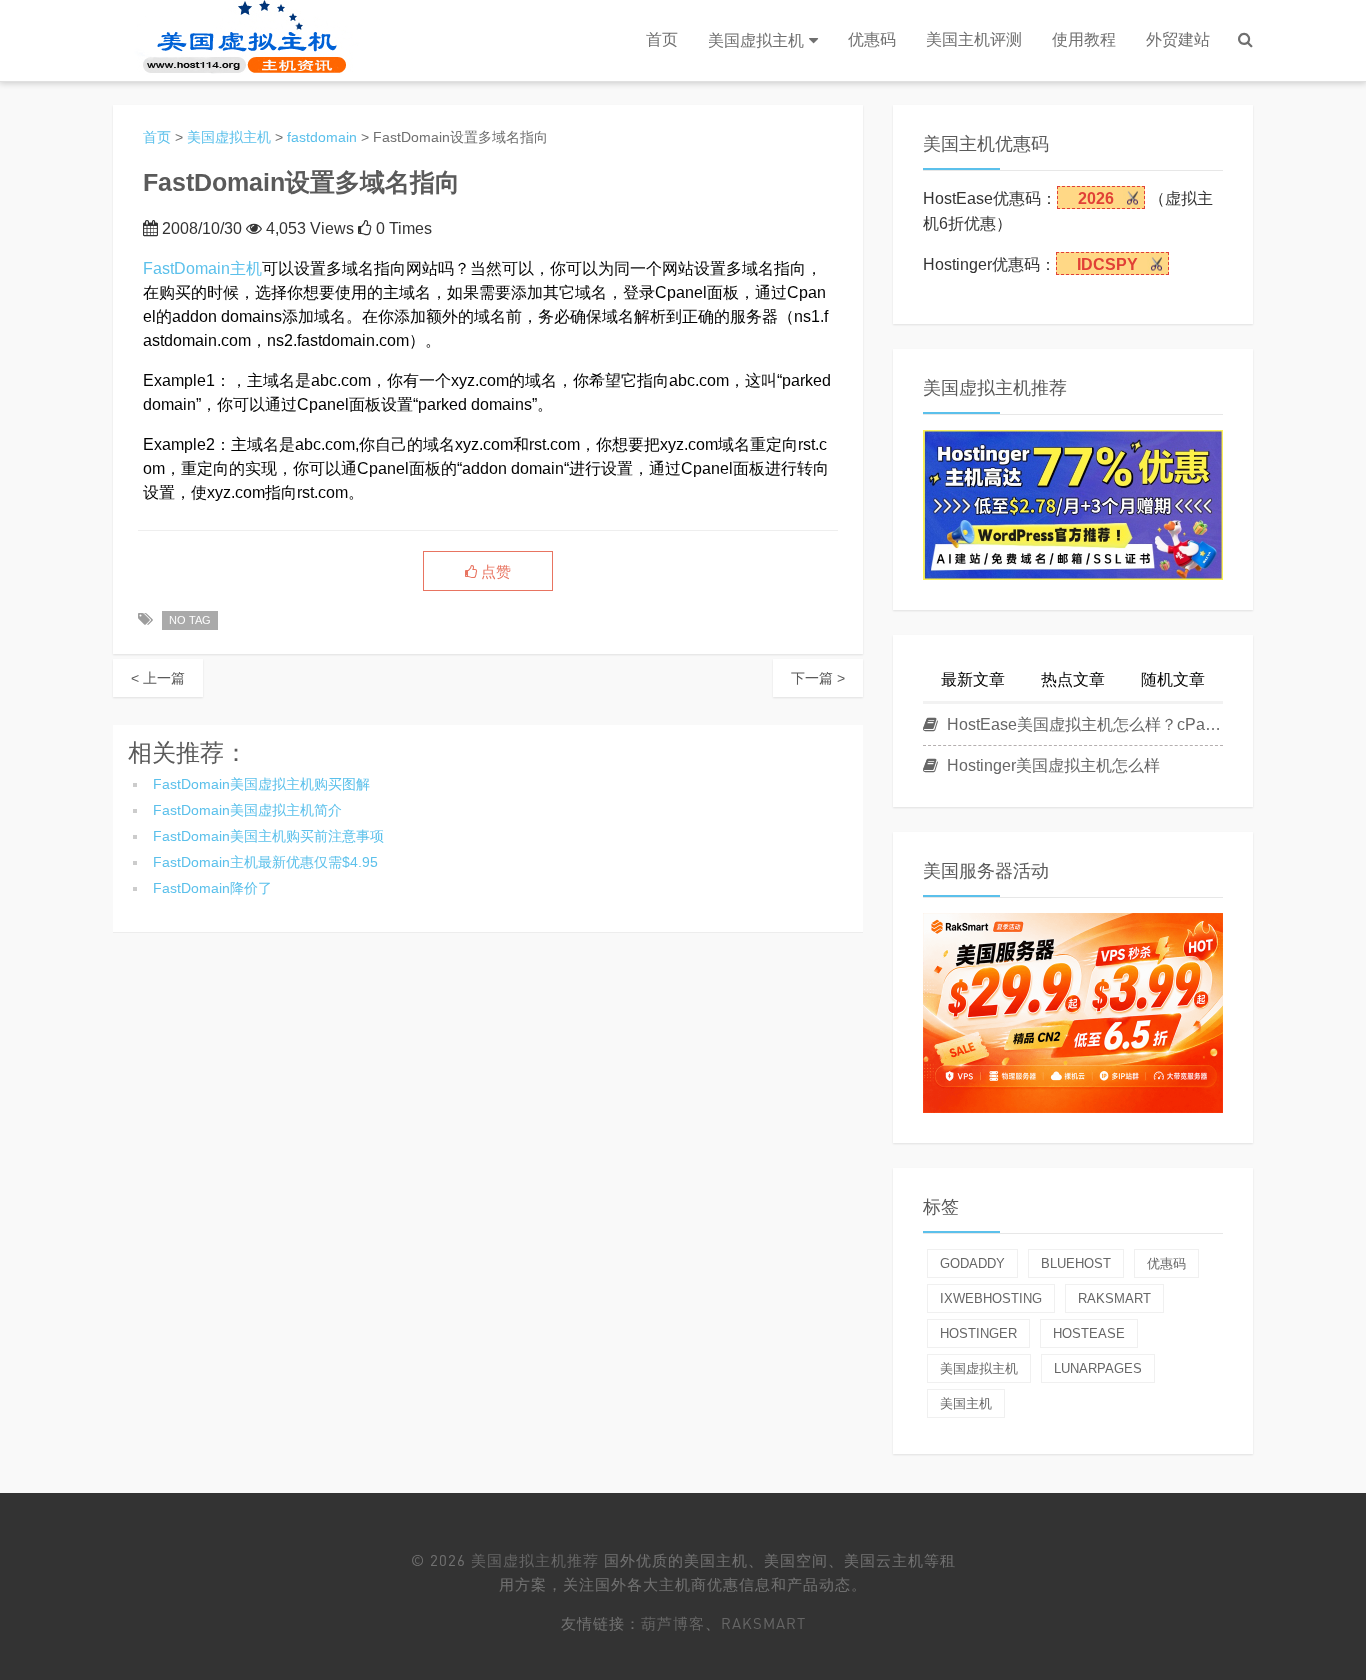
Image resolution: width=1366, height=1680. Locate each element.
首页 (662, 39)
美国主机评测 (974, 39)
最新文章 (973, 679)
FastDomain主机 (202, 268)
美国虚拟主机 (756, 40)
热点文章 (1073, 679)
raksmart (1114, 1298)
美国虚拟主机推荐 (535, 1560)
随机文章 (1173, 679)
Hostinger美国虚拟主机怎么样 (1051, 765)
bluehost (1076, 1263)
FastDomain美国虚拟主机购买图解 (261, 784)
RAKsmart (763, 1623)
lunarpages (1098, 1368)
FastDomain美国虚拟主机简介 (247, 810)
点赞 (494, 572)
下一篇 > (818, 678)
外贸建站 (1178, 39)
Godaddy (972, 1263)
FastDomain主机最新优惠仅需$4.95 (265, 862)
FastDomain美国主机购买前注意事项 (268, 836)
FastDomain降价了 (212, 888)
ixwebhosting (991, 1298)
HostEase (1089, 1333)
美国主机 (966, 1403)
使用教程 (1084, 39)
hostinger (978, 1333)
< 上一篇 (158, 678)
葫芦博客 (673, 1623)
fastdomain (322, 137)
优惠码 (872, 39)
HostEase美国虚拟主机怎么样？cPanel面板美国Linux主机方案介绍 (1083, 724)
